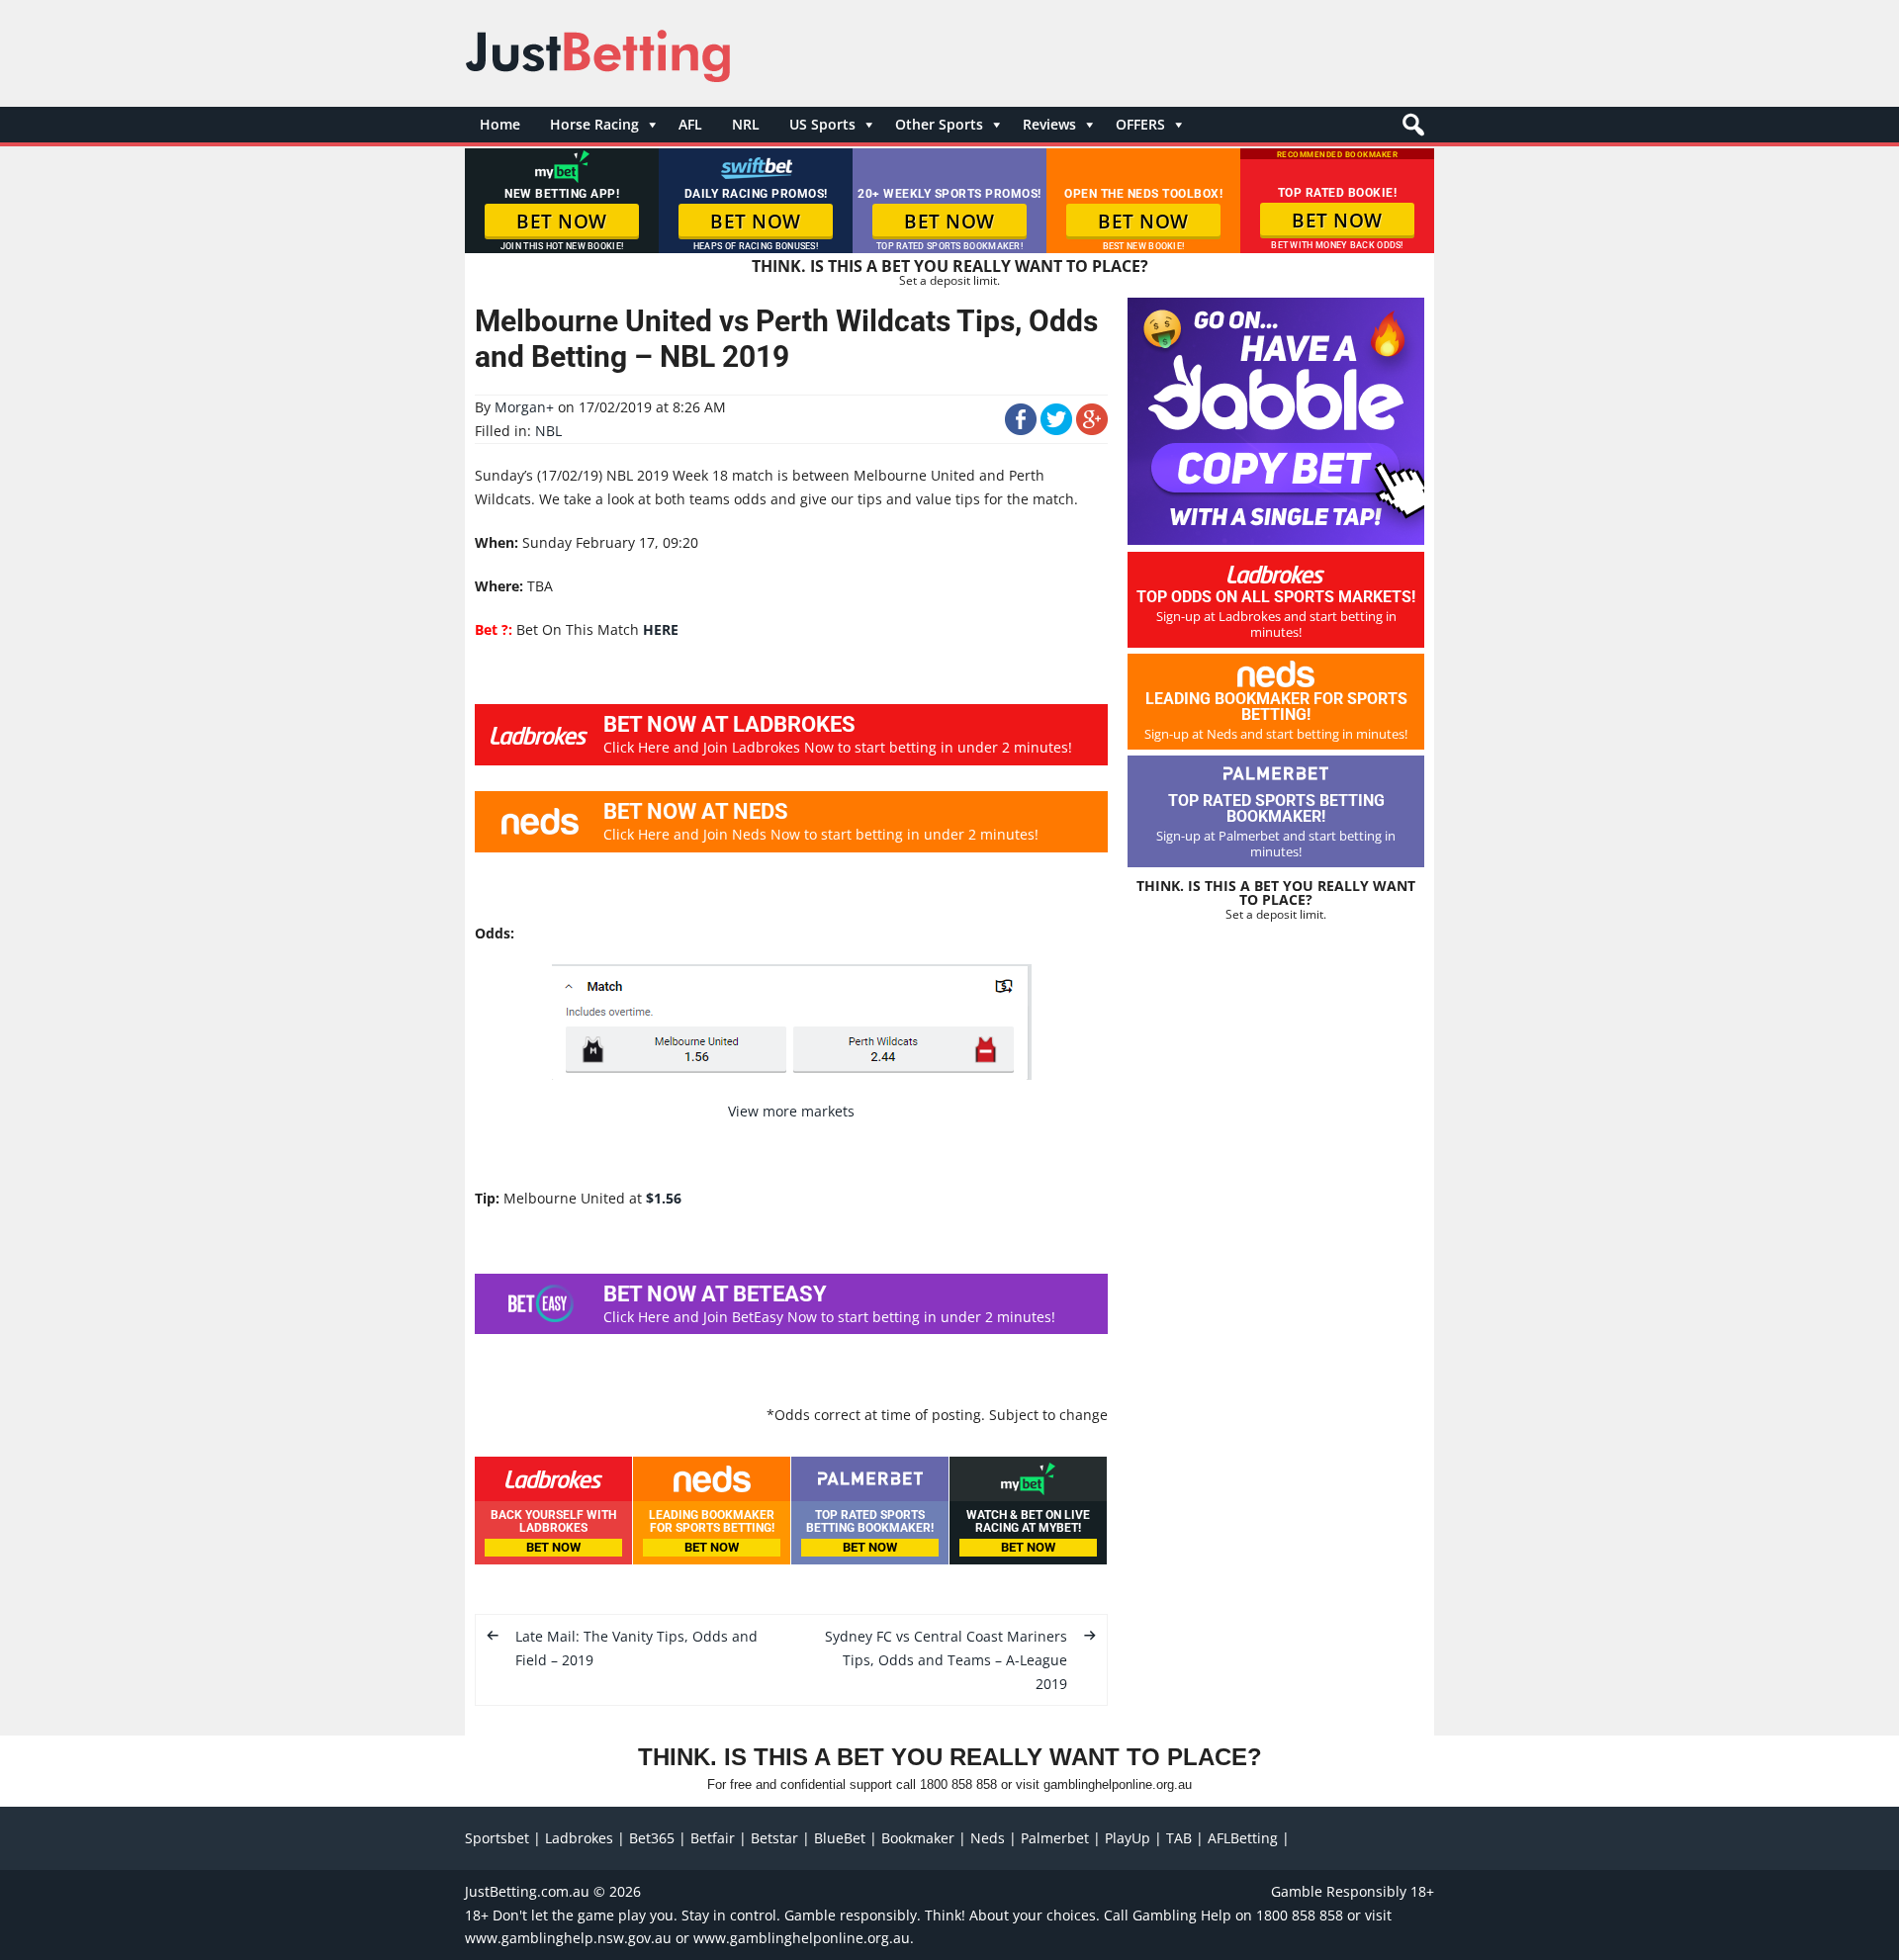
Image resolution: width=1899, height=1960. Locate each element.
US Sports (822, 124)
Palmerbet (1055, 1838)
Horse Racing (594, 124)
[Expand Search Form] (1411, 130)
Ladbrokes (579, 1838)
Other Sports (939, 124)
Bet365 (652, 1838)
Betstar (774, 1838)
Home (500, 124)
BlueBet (840, 1838)
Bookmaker (918, 1838)
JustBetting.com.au (527, 1891)
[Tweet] (1056, 430)
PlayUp (1128, 1838)
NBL (548, 431)
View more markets (791, 1111)
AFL (690, 124)
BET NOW (562, 222)
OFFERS (1140, 124)
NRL (746, 124)
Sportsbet (497, 1838)
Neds (988, 1838)
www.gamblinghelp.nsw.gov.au (568, 1938)
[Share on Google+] (1092, 430)
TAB (1179, 1838)
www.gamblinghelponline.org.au (802, 1938)
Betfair (713, 1838)
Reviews (1049, 124)
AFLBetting (1243, 1838)
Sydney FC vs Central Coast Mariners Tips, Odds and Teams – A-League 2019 (946, 1660)
